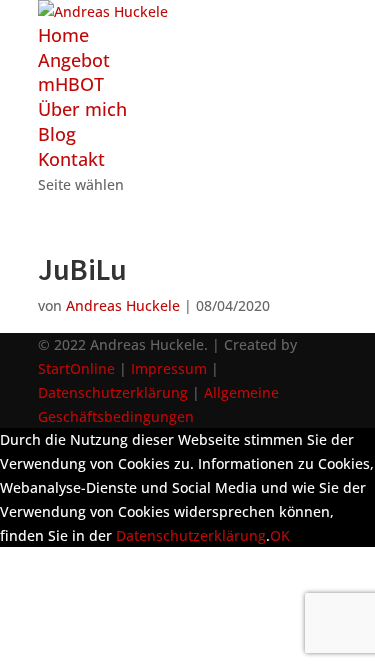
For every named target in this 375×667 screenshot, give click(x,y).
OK (280, 535)
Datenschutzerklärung (113, 392)
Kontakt (71, 159)
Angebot (74, 60)
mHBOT (71, 84)
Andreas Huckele (123, 305)
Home (63, 35)
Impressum (169, 368)
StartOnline (76, 368)
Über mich (82, 109)
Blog (57, 134)
